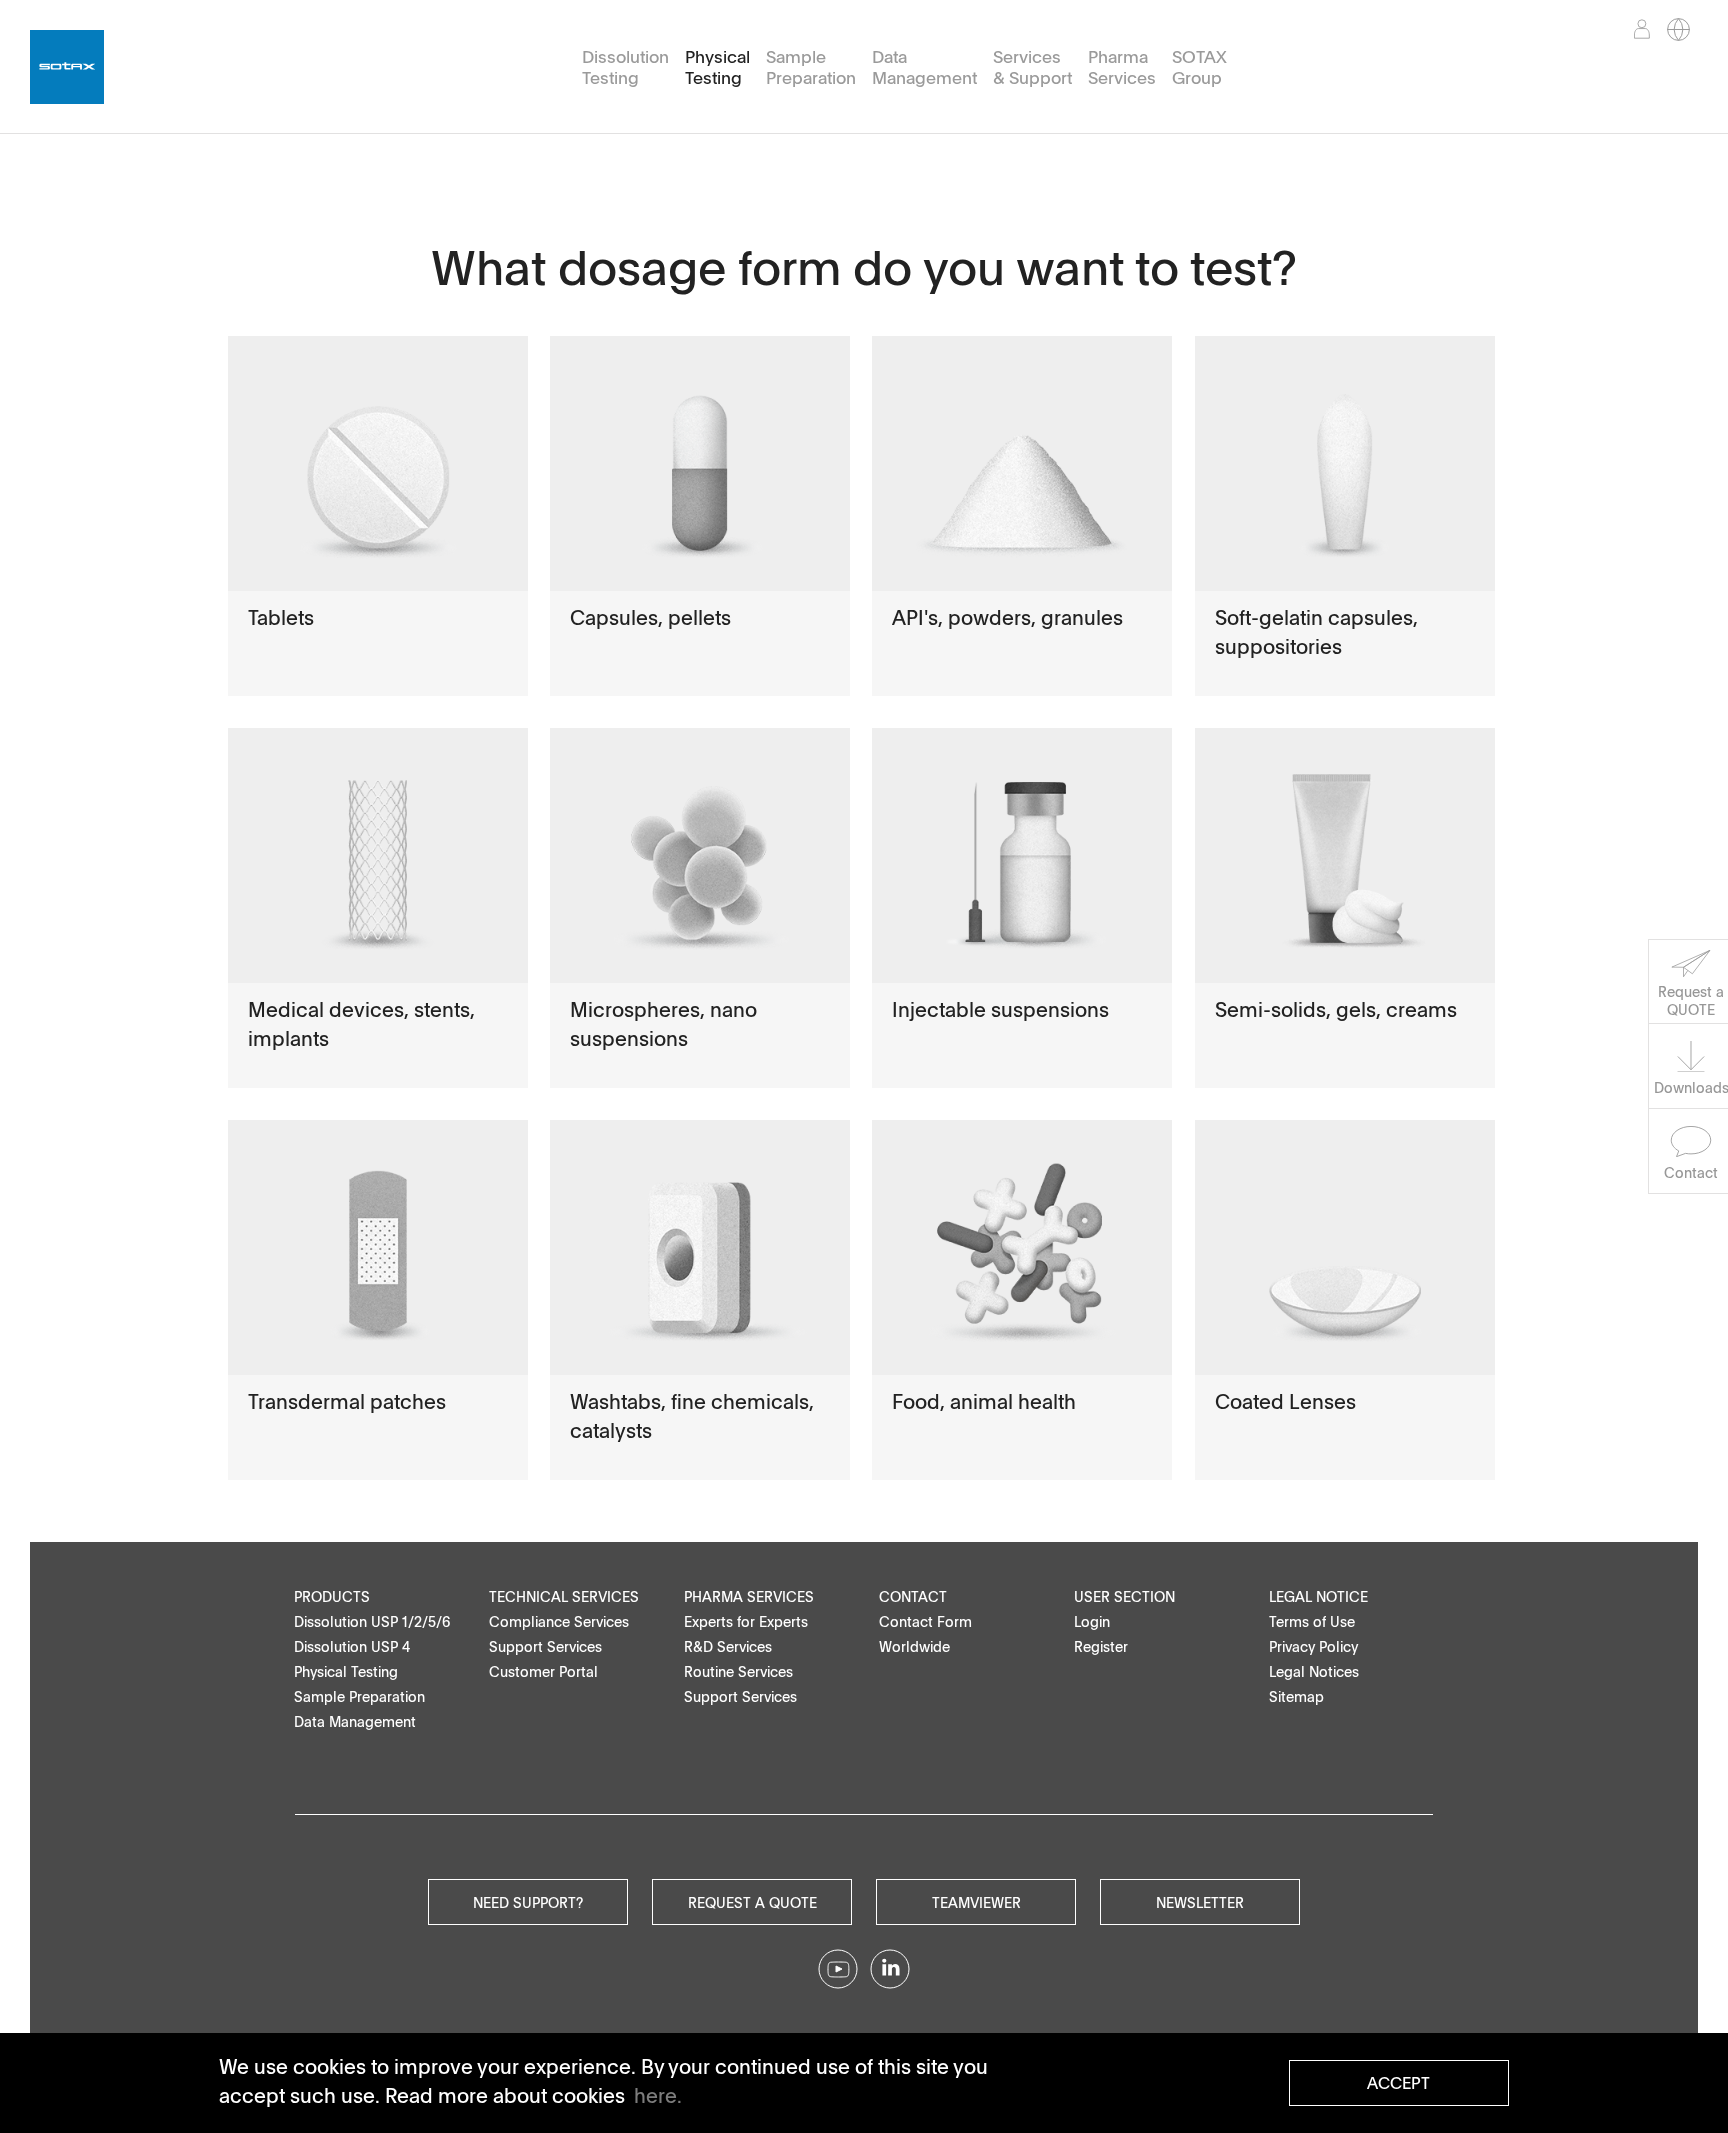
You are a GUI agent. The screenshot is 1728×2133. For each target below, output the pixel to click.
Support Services (545, 1646)
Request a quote (752, 1902)
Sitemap (1296, 1696)
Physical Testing (717, 67)
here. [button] (658, 2095)
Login (1092, 1621)
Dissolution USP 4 (352, 1646)
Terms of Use (1312, 1621)
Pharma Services (1122, 67)
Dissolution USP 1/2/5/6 (372, 1621)
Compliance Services (559, 1621)
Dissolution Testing (625, 67)
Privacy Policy (1313, 1646)
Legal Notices (1314, 1671)
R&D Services (728, 1646)
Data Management (924, 67)
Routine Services (738, 1671)
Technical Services (564, 1596)
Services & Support (1032, 67)
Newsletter (1200, 1902)
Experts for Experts (746, 1621)
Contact (913, 1596)
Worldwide (914, 1646)
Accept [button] (1398, 2083)
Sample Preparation (811, 67)
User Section (1124, 1596)
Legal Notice (1318, 1596)
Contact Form (925, 1621)
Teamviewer (976, 1902)
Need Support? (528, 1902)
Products (332, 1596)
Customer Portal (543, 1671)
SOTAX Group (1199, 67)
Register (1101, 1646)
